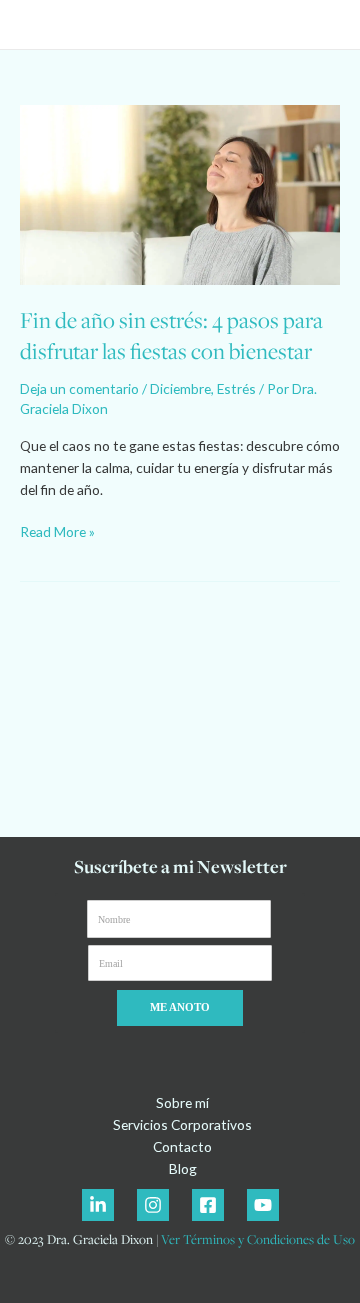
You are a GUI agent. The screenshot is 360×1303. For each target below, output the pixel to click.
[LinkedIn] (98, 1205)
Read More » (57, 530)
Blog (183, 1168)
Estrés (236, 388)
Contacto (182, 1146)
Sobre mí (182, 1102)
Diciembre (180, 388)
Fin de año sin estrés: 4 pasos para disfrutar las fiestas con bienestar (171, 335)
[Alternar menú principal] (320, 24)
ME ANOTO (180, 1007)
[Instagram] (153, 1205)
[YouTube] (263, 1205)
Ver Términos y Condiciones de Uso (258, 1239)
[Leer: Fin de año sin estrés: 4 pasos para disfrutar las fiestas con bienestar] (180, 192)
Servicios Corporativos (182, 1124)
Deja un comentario (79, 388)
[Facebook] (208, 1205)
